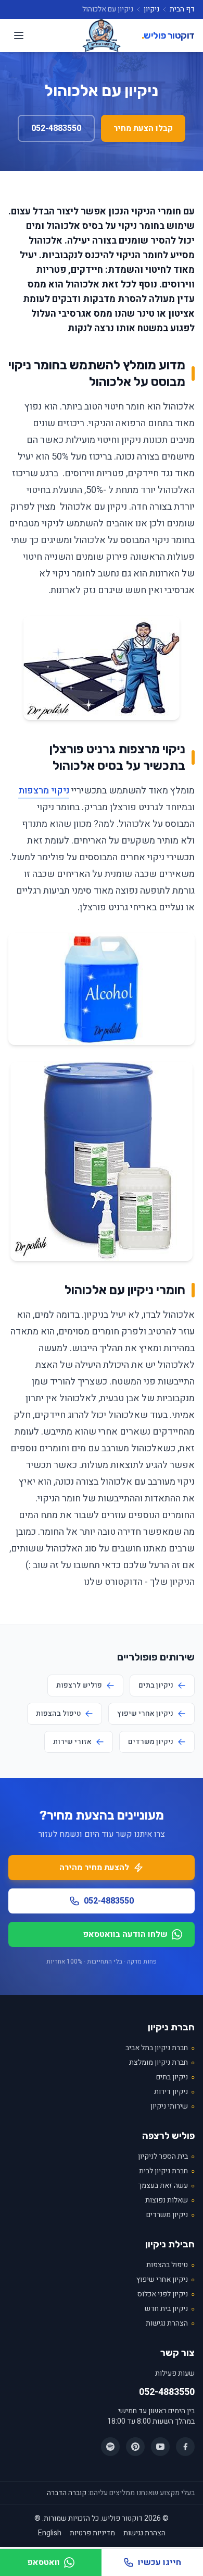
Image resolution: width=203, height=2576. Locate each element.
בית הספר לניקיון (166, 2157)
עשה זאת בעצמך (166, 2186)
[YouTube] (160, 2447)
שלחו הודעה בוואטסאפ (125, 1934)
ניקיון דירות (174, 2092)
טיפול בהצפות (58, 1713)
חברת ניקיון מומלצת (162, 2063)
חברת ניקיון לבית (167, 2171)
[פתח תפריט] (19, 35)
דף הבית (182, 9)
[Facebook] (185, 2447)
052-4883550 (56, 128)
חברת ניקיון (171, 2027)
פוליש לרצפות (79, 1685)
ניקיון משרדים (151, 1742)
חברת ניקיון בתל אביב (160, 2048)
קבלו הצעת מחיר (143, 128)
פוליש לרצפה (168, 2136)
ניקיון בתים (156, 1685)
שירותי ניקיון (173, 2106)
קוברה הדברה (67, 2493)
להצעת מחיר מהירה (94, 1868)
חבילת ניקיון (170, 2244)
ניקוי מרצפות (44, 791)
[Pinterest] (135, 2447)
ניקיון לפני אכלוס (166, 2294)
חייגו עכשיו (160, 2562)
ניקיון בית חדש (170, 2309)
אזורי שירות (72, 1742)
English (50, 2533)
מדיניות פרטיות (92, 2533)
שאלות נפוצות (170, 2200)
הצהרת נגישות (170, 2324)
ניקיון (151, 9)
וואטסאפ (43, 2562)
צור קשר (177, 2353)
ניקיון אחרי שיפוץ (145, 1713)
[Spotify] (110, 2447)
